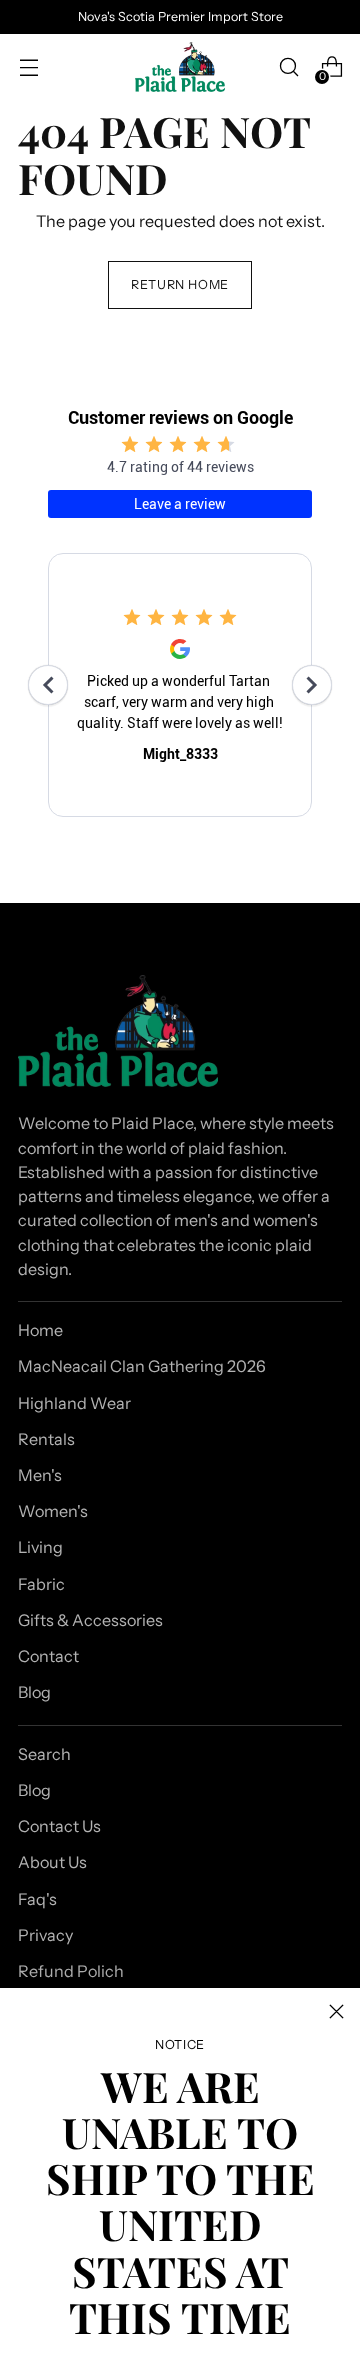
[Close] (336, 2011)
